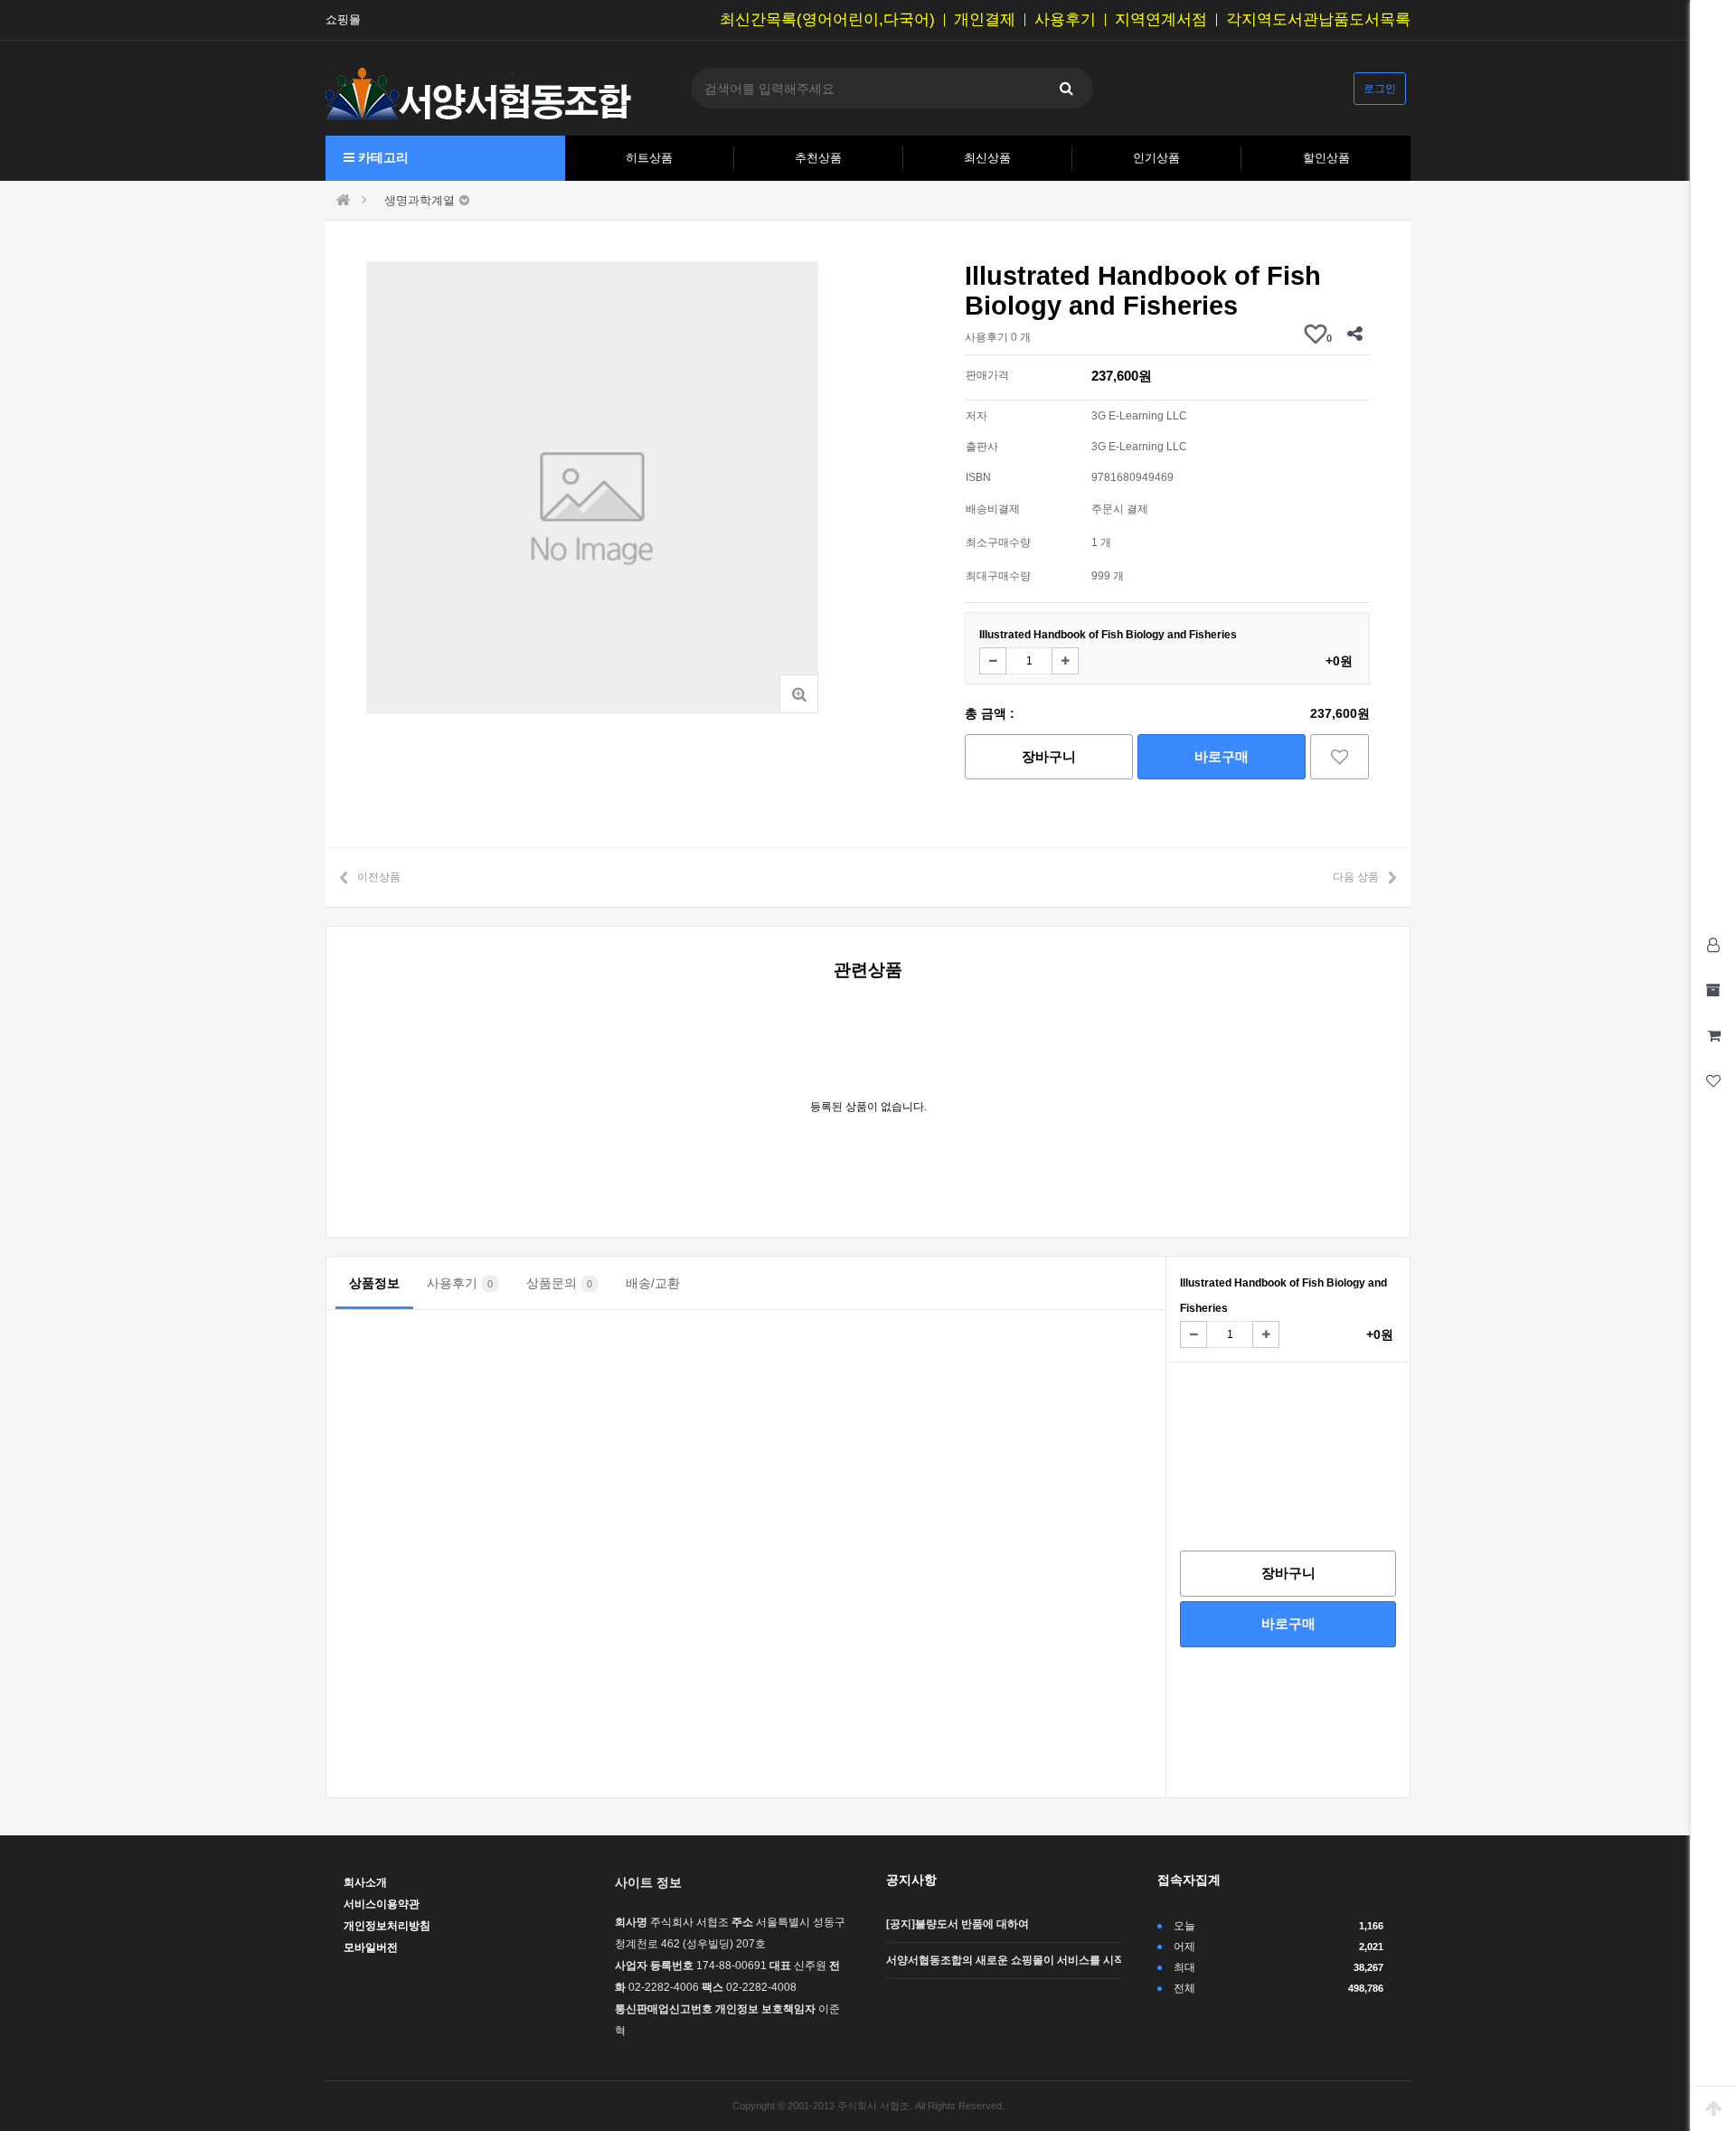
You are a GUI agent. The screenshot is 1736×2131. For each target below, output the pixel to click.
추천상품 (818, 158)
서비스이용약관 (382, 1904)
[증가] (1065, 661)
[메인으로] (344, 200)
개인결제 (985, 20)
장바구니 (1049, 756)
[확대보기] (799, 694)
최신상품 (987, 158)
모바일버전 (371, 1947)
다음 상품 (1356, 877)
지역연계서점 (1161, 20)
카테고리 (382, 157)
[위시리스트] (1340, 757)
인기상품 (1156, 158)
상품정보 (374, 1283)
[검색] (1066, 88)
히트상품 (649, 158)
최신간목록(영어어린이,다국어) (827, 20)
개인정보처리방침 (387, 1926)
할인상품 (1326, 158)
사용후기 (1065, 20)
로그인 (1380, 89)
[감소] (993, 661)
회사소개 (365, 1882)
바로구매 (1222, 756)
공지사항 (911, 1880)
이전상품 (379, 877)
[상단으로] (1713, 2108)
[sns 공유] (1354, 334)
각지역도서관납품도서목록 (1318, 20)
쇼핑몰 (343, 20)
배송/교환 (653, 1283)
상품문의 (559, 1283)
